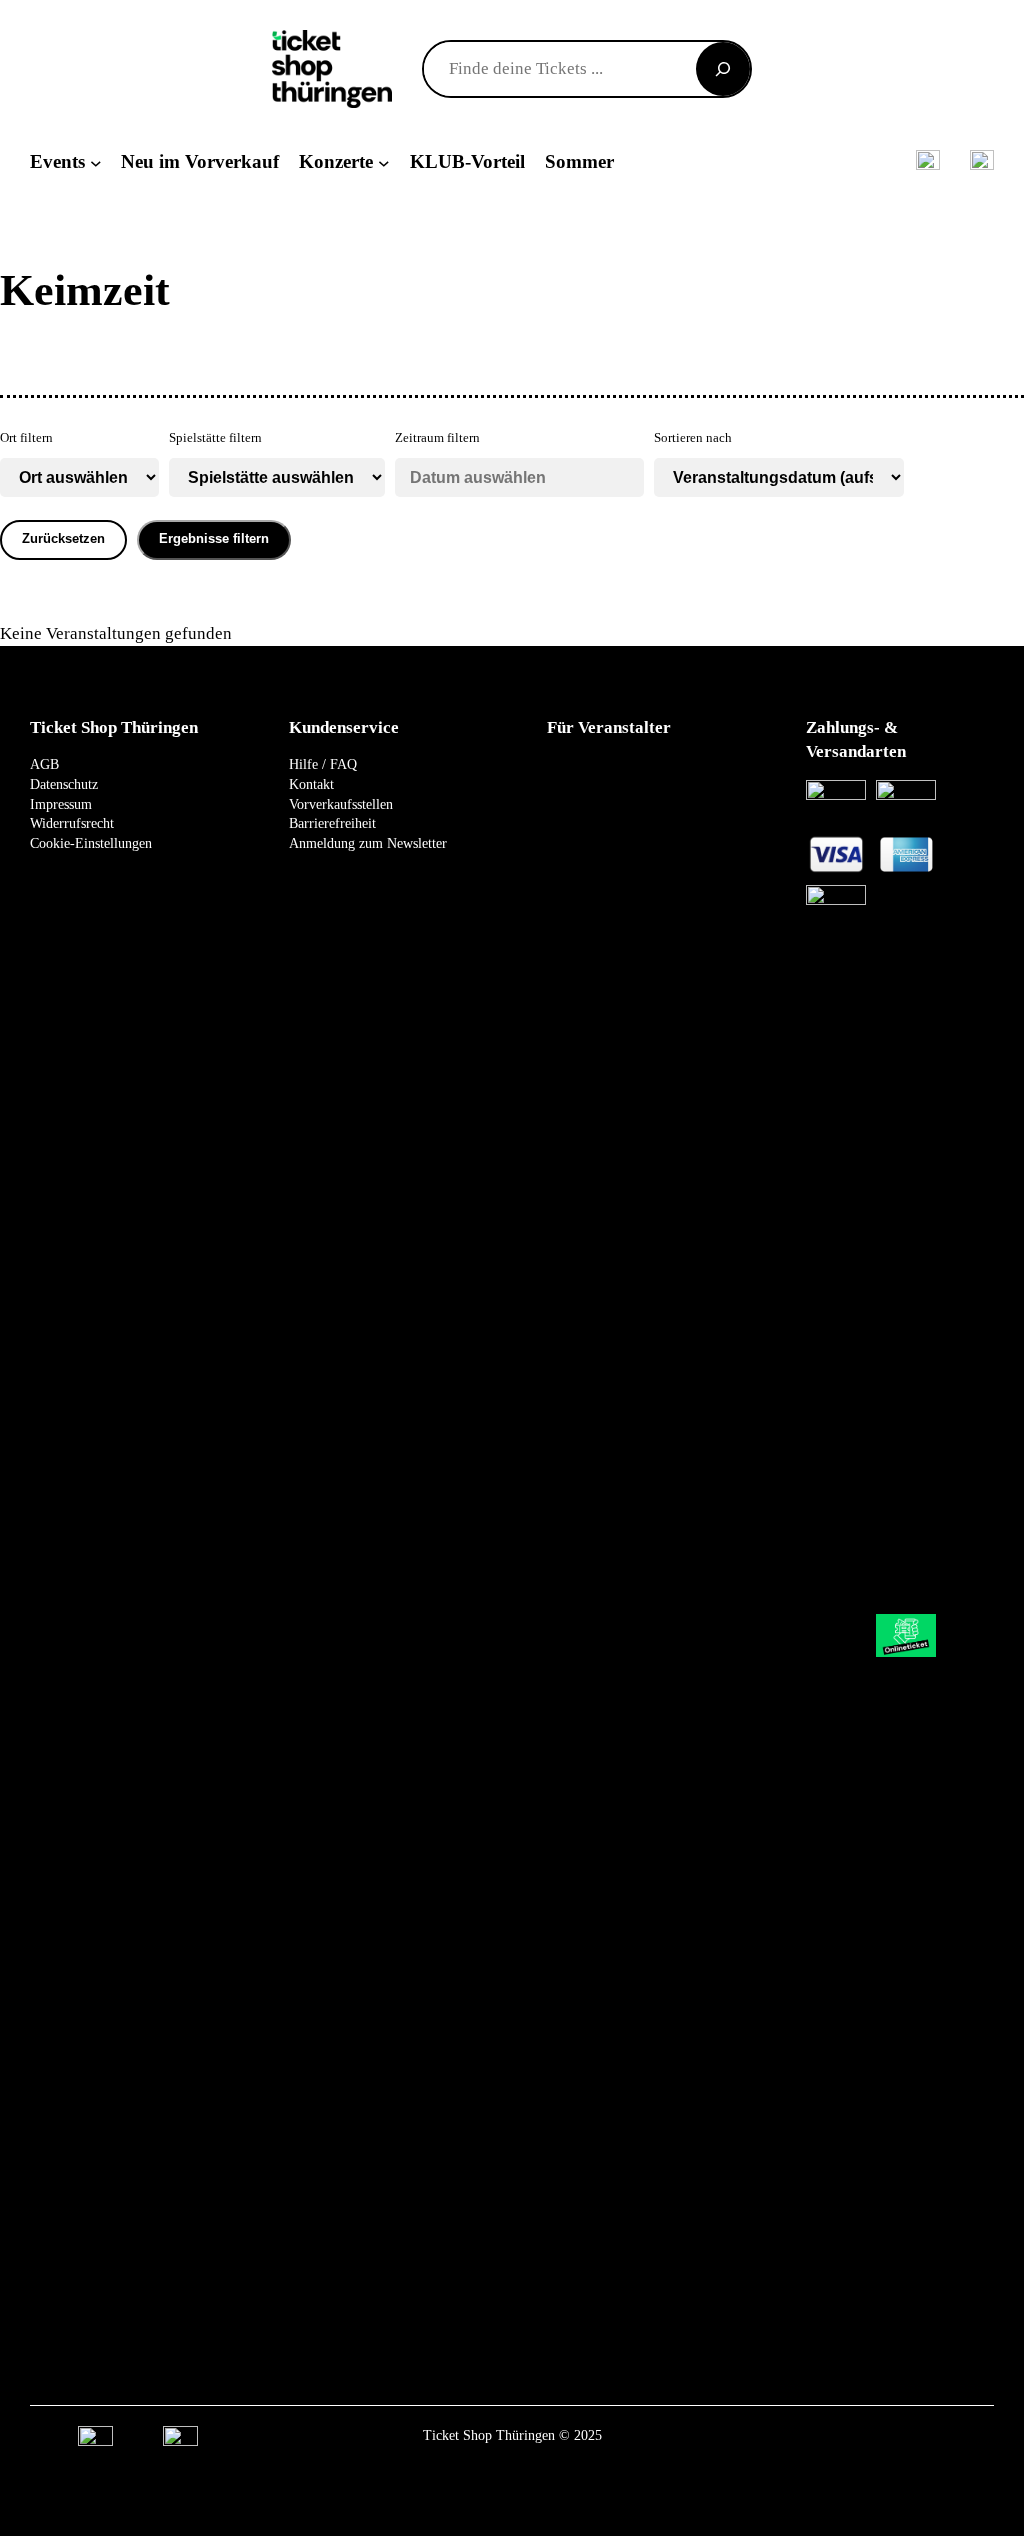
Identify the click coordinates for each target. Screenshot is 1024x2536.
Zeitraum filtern (437, 438)
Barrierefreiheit (332, 823)
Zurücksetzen (63, 538)
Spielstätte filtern (215, 438)
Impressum (61, 804)
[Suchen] (723, 69)
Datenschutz (64, 784)
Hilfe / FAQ (323, 764)
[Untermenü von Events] (96, 162)
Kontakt (311, 784)
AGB (44, 764)
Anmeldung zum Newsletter (368, 843)
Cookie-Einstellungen (91, 843)
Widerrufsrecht (72, 823)
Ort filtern (26, 438)
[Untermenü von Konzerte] (384, 162)
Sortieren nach (693, 438)
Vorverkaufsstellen (341, 804)
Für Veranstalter (609, 727)
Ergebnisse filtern (214, 538)
